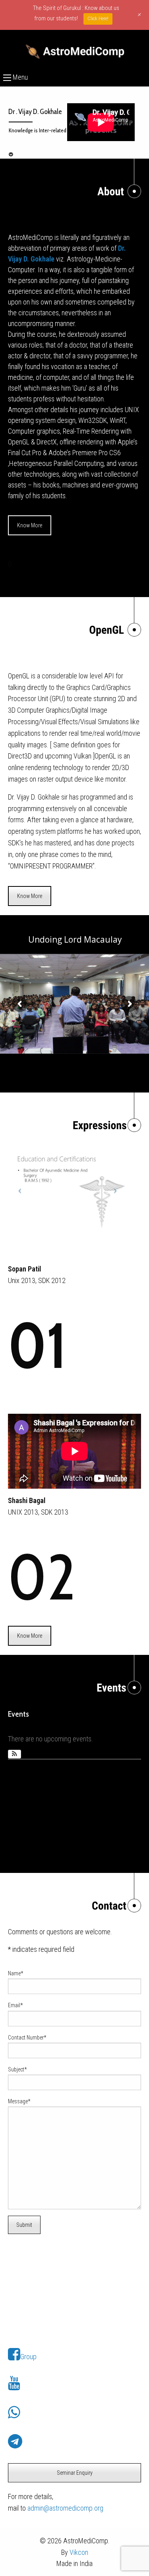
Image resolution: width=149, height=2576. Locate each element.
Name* (15, 1973)
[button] (15, 1754)
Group (28, 2357)
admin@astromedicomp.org (65, 2508)
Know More (30, 525)
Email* (15, 2005)
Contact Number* (27, 2038)
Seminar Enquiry (75, 2473)
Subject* (17, 2069)
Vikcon (79, 2552)
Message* (19, 2101)
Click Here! (98, 19)
